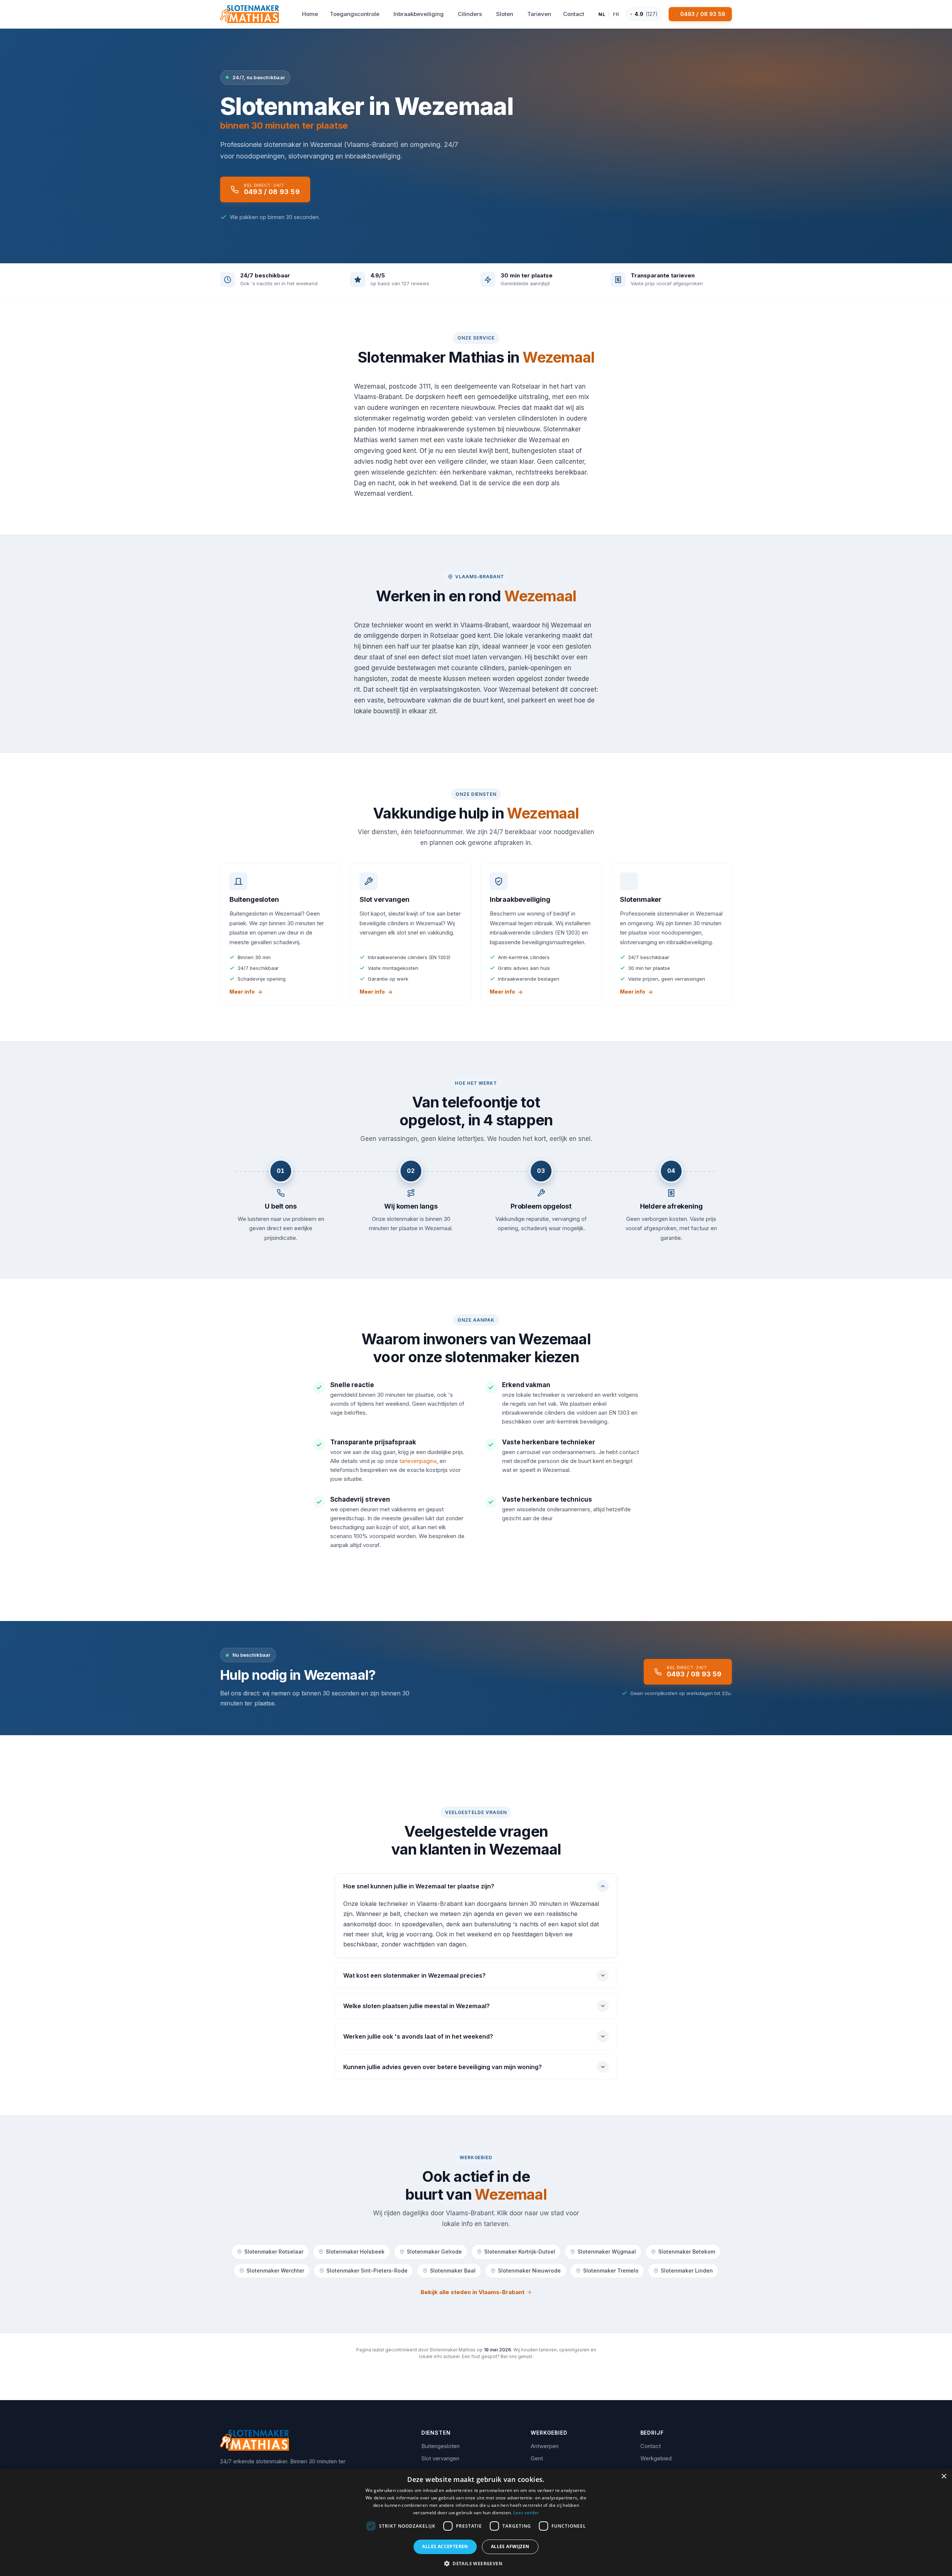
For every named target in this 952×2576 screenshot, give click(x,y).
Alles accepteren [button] (445, 2546)
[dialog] (476, 2522)
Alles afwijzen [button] (510, 2546)
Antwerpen (545, 2446)
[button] (476, 2563)
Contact (651, 2446)
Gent (537, 2458)
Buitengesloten (440, 2446)
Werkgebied (656, 2458)
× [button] (944, 2477)
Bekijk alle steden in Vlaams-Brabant (472, 2292)
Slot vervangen (440, 2458)
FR (616, 14)
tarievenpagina (418, 1461)
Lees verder (526, 2513)
